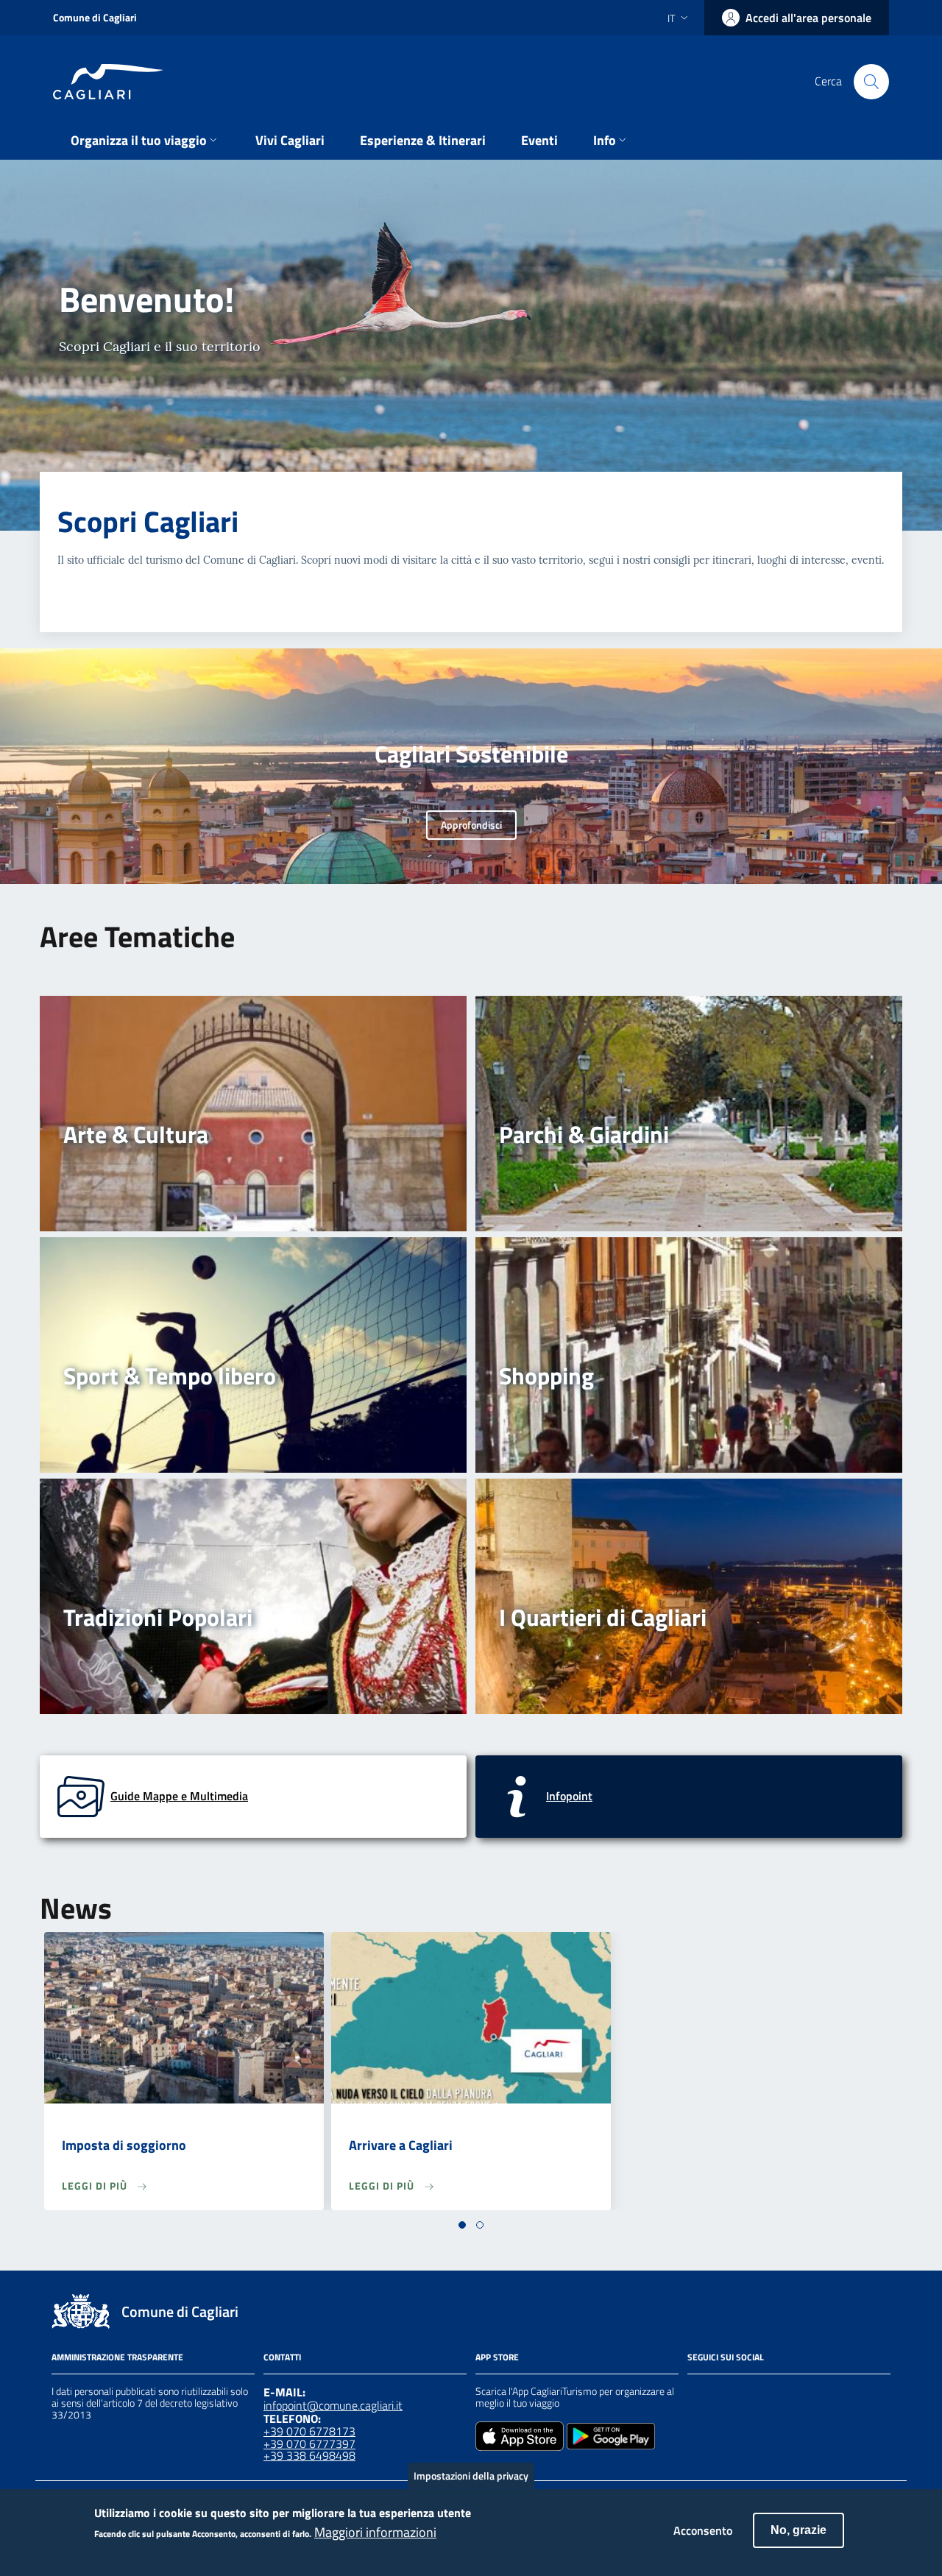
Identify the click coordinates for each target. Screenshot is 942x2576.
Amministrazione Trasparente (117, 2357)
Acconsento (703, 2530)
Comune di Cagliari (95, 17)
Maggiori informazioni (375, 2533)
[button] (462, 2225)
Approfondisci (471, 825)
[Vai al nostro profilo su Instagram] (723, 2393)
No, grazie (798, 2530)
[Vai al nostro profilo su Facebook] (696, 2393)
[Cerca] (871, 82)
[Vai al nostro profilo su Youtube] (776, 2393)
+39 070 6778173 (309, 2431)
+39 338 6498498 (309, 2455)
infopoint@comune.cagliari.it (333, 2405)
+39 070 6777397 (309, 2444)
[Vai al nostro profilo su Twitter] (749, 2393)
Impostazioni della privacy (471, 2476)
